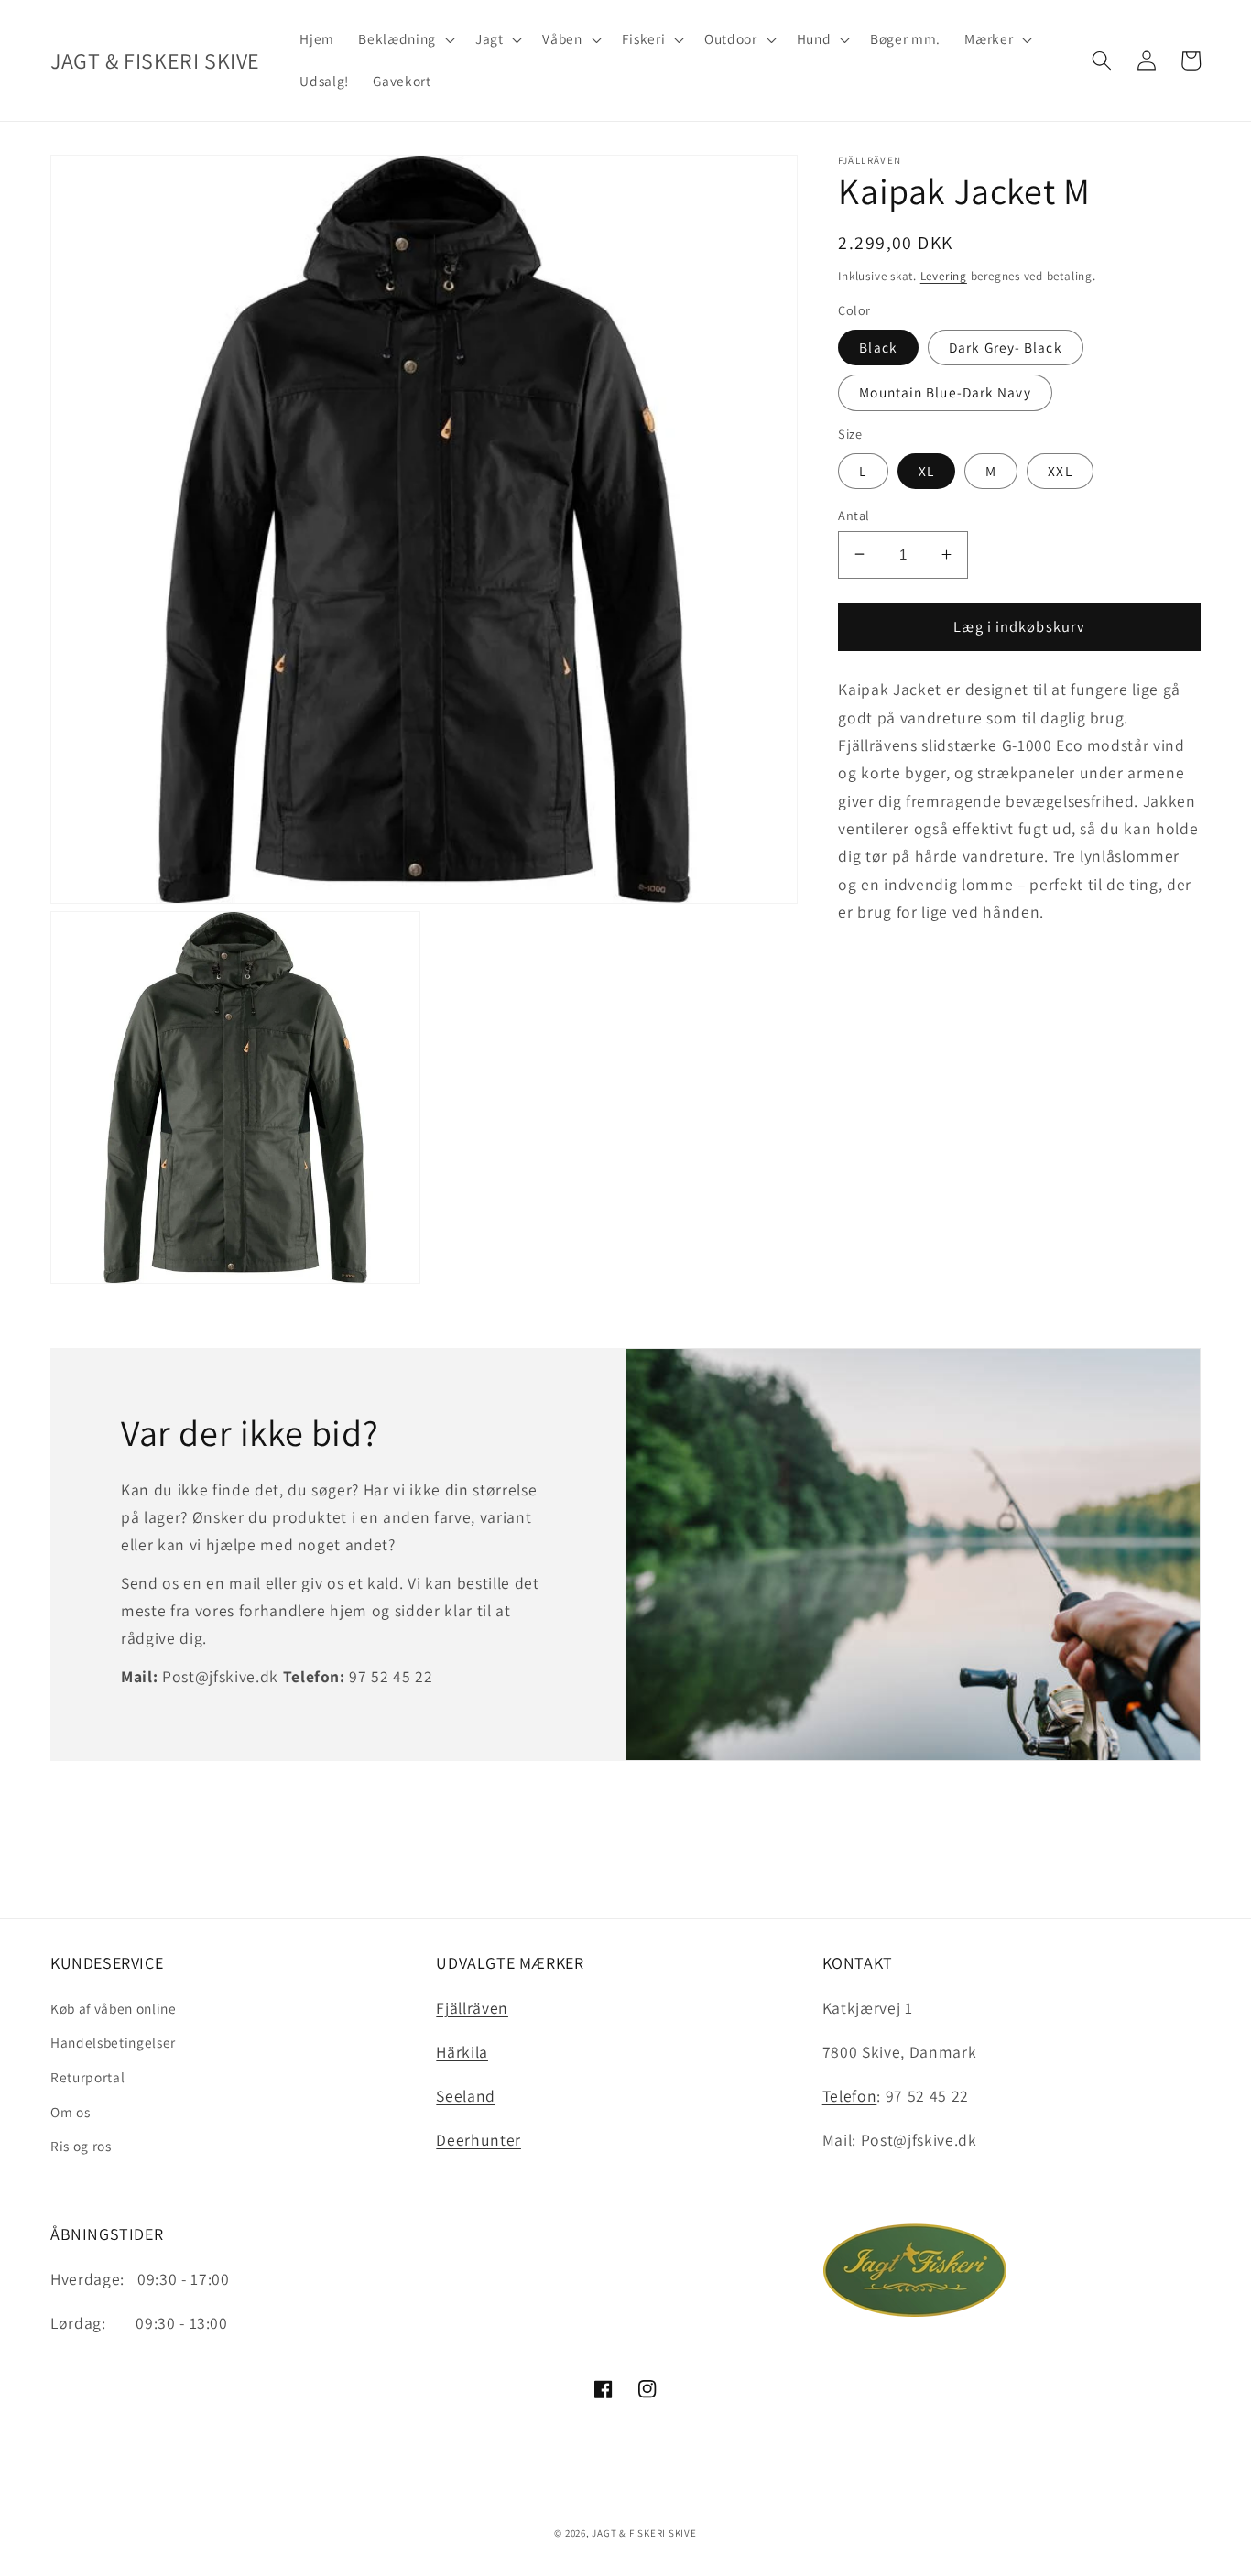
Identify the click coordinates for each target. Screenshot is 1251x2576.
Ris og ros (81, 2146)
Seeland (466, 2096)
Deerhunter (479, 2140)
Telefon (850, 2096)
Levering (944, 276)
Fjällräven (472, 2008)
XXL (1060, 470)
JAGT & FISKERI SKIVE (644, 2533)
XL (926, 470)
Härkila (462, 2052)
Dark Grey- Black (1006, 347)
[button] (404, 39)
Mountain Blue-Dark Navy (945, 392)
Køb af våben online (114, 2008)
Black (878, 347)
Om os (70, 2112)
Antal (854, 514)
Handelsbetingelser (113, 2042)
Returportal (87, 2077)
